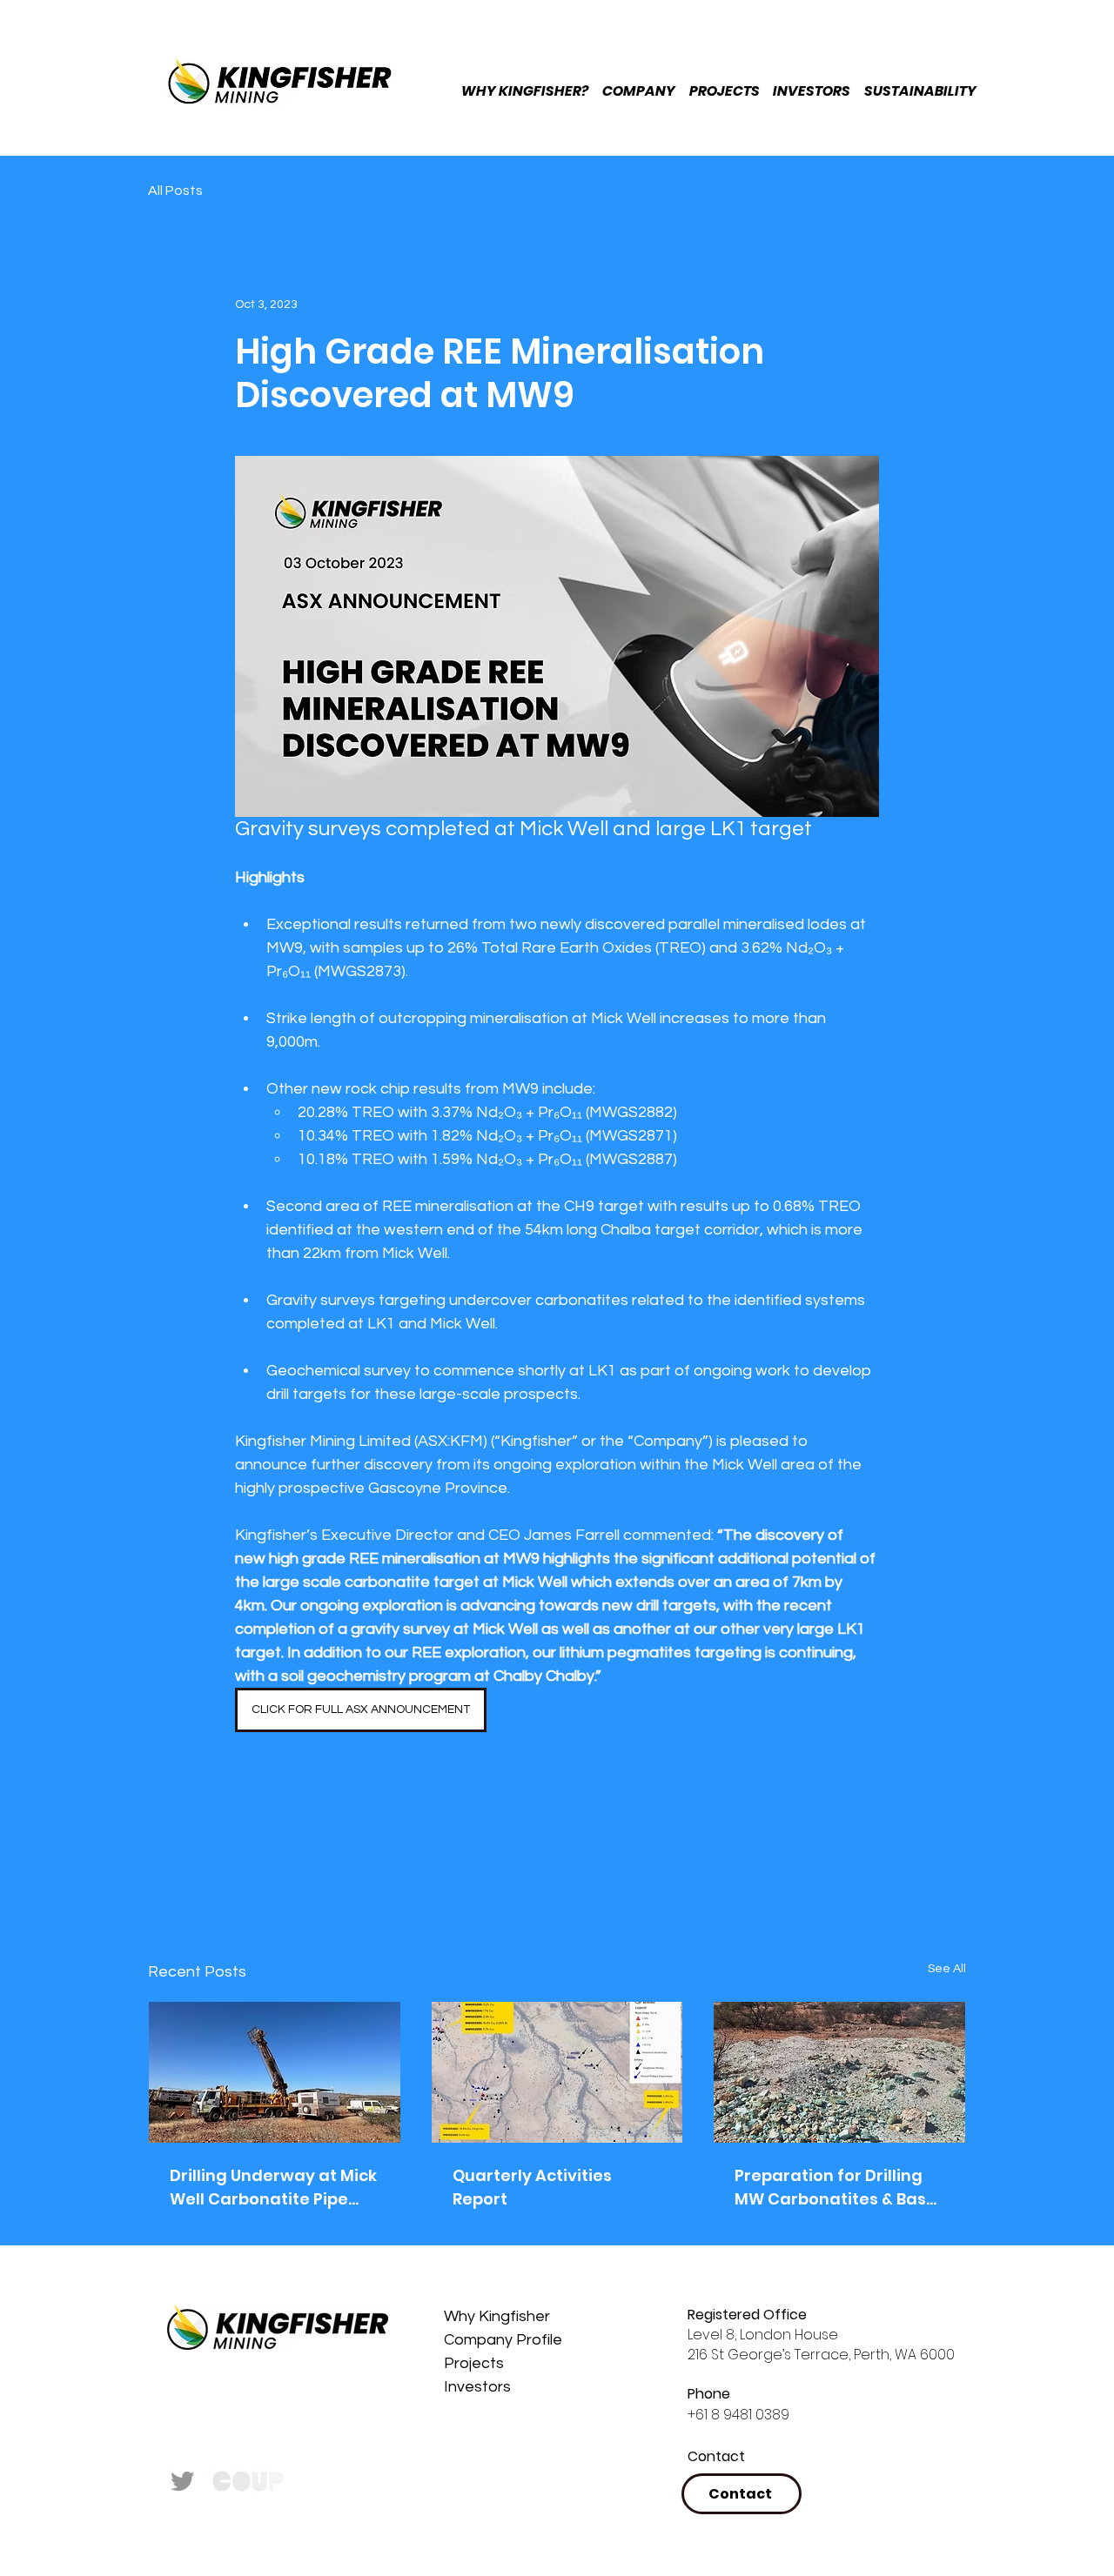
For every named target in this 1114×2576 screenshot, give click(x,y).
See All (947, 1969)
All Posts (175, 191)
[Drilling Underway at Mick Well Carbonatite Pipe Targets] (275, 2072)
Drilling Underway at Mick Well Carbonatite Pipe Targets (273, 2188)
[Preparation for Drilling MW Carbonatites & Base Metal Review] (839, 2072)
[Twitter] (183, 2480)
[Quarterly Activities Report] (557, 2072)
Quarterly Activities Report (532, 2187)
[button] (953, 70)
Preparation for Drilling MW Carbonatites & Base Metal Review (835, 2188)
